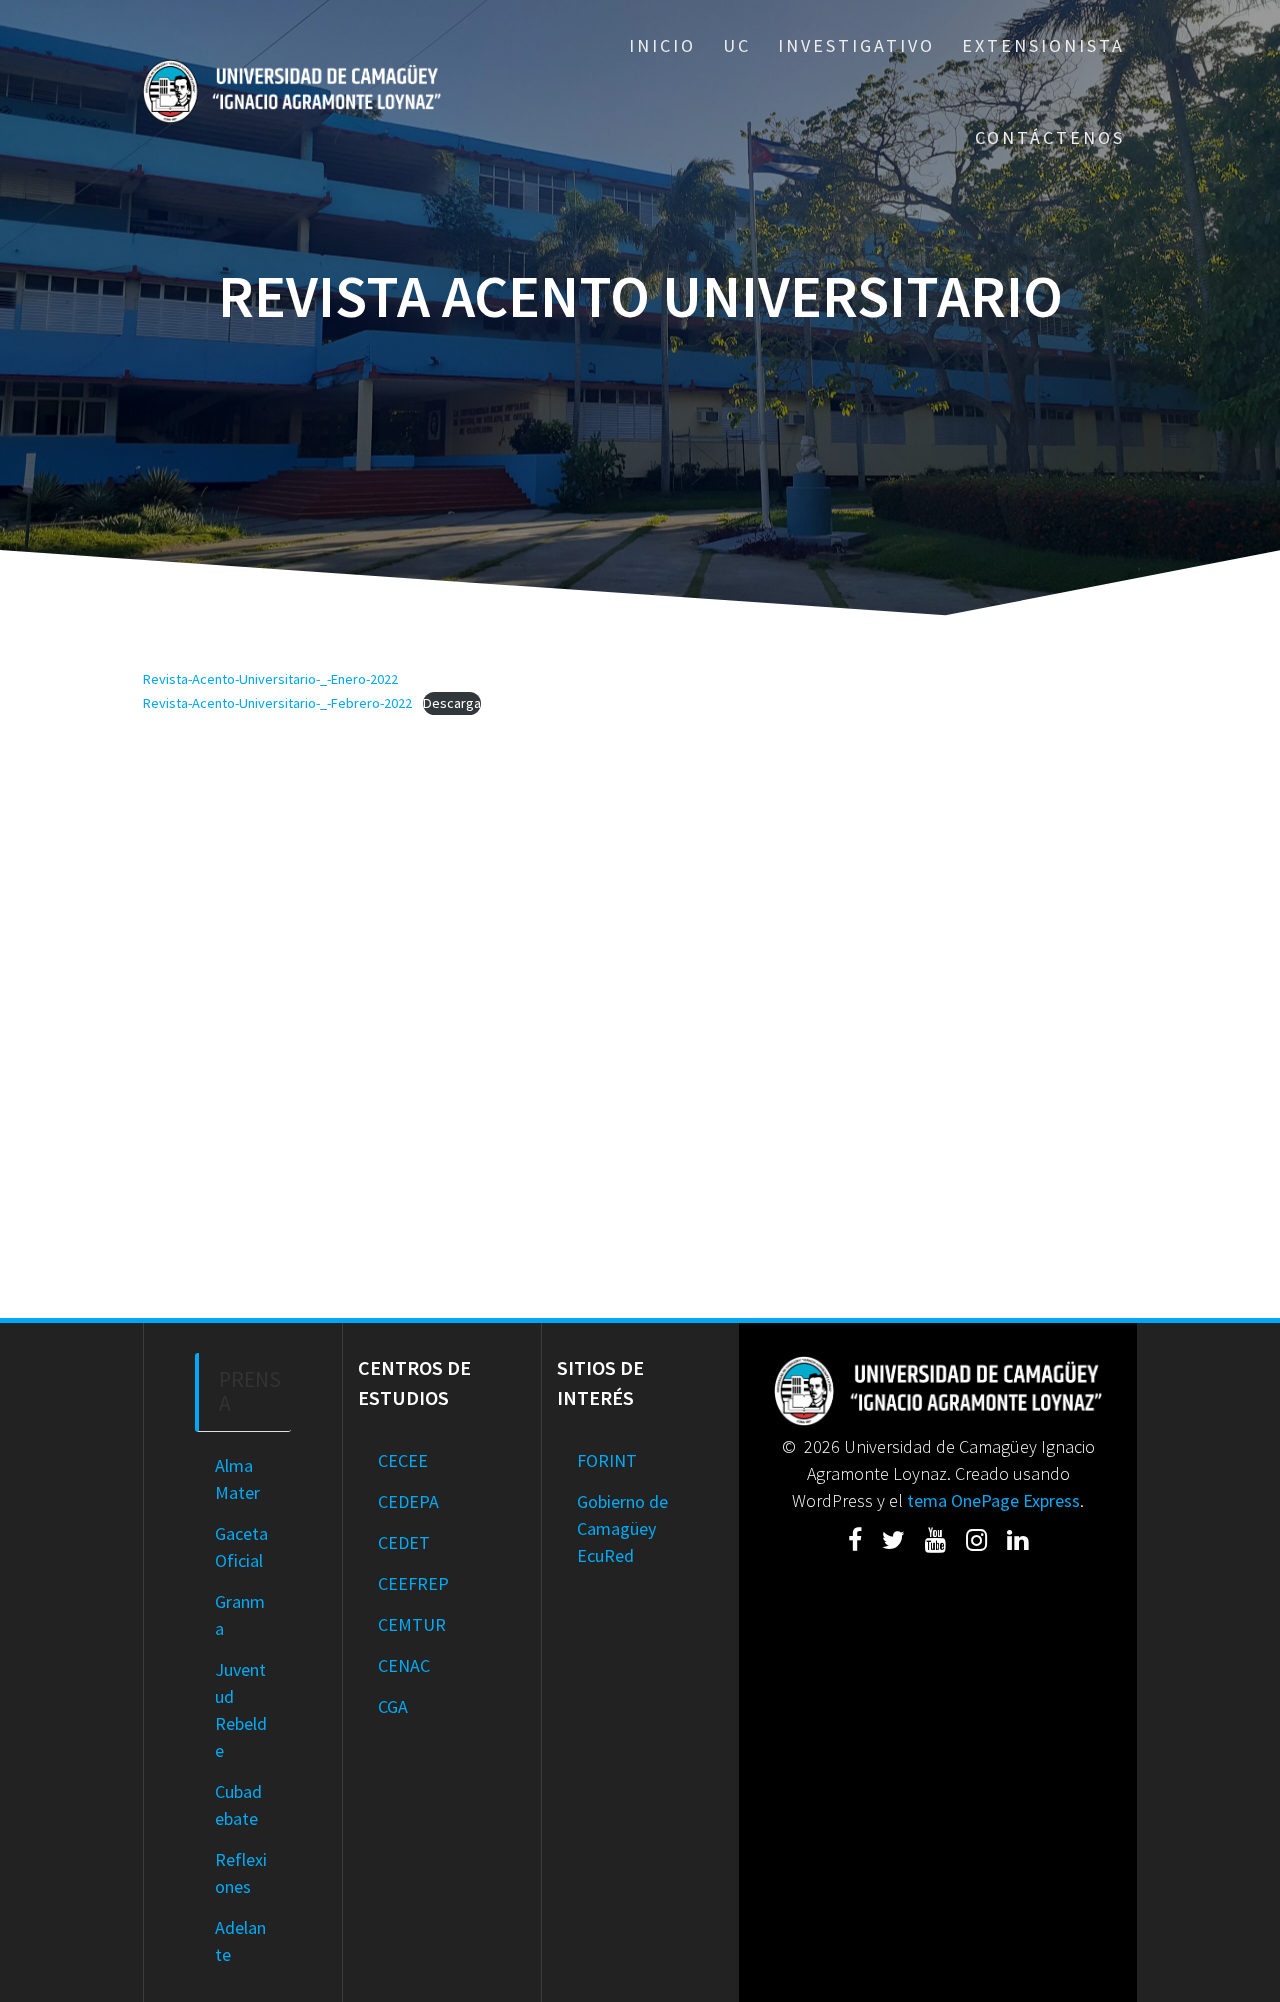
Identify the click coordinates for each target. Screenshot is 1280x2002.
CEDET (404, 1542)
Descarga (452, 703)
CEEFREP (413, 1583)
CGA (393, 1706)
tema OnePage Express (993, 1500)
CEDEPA (408, 1501)
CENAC (404, 1665)
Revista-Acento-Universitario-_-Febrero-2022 (277, 703)
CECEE (403, 1460)
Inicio (662, 45)
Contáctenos (1050, 137)
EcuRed (605, 1555)
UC (737, 45)
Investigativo (856, 45)
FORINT (607, 1460)
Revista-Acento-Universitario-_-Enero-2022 (270, 679)
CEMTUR (412, 1624)
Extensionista (1043, 45)
